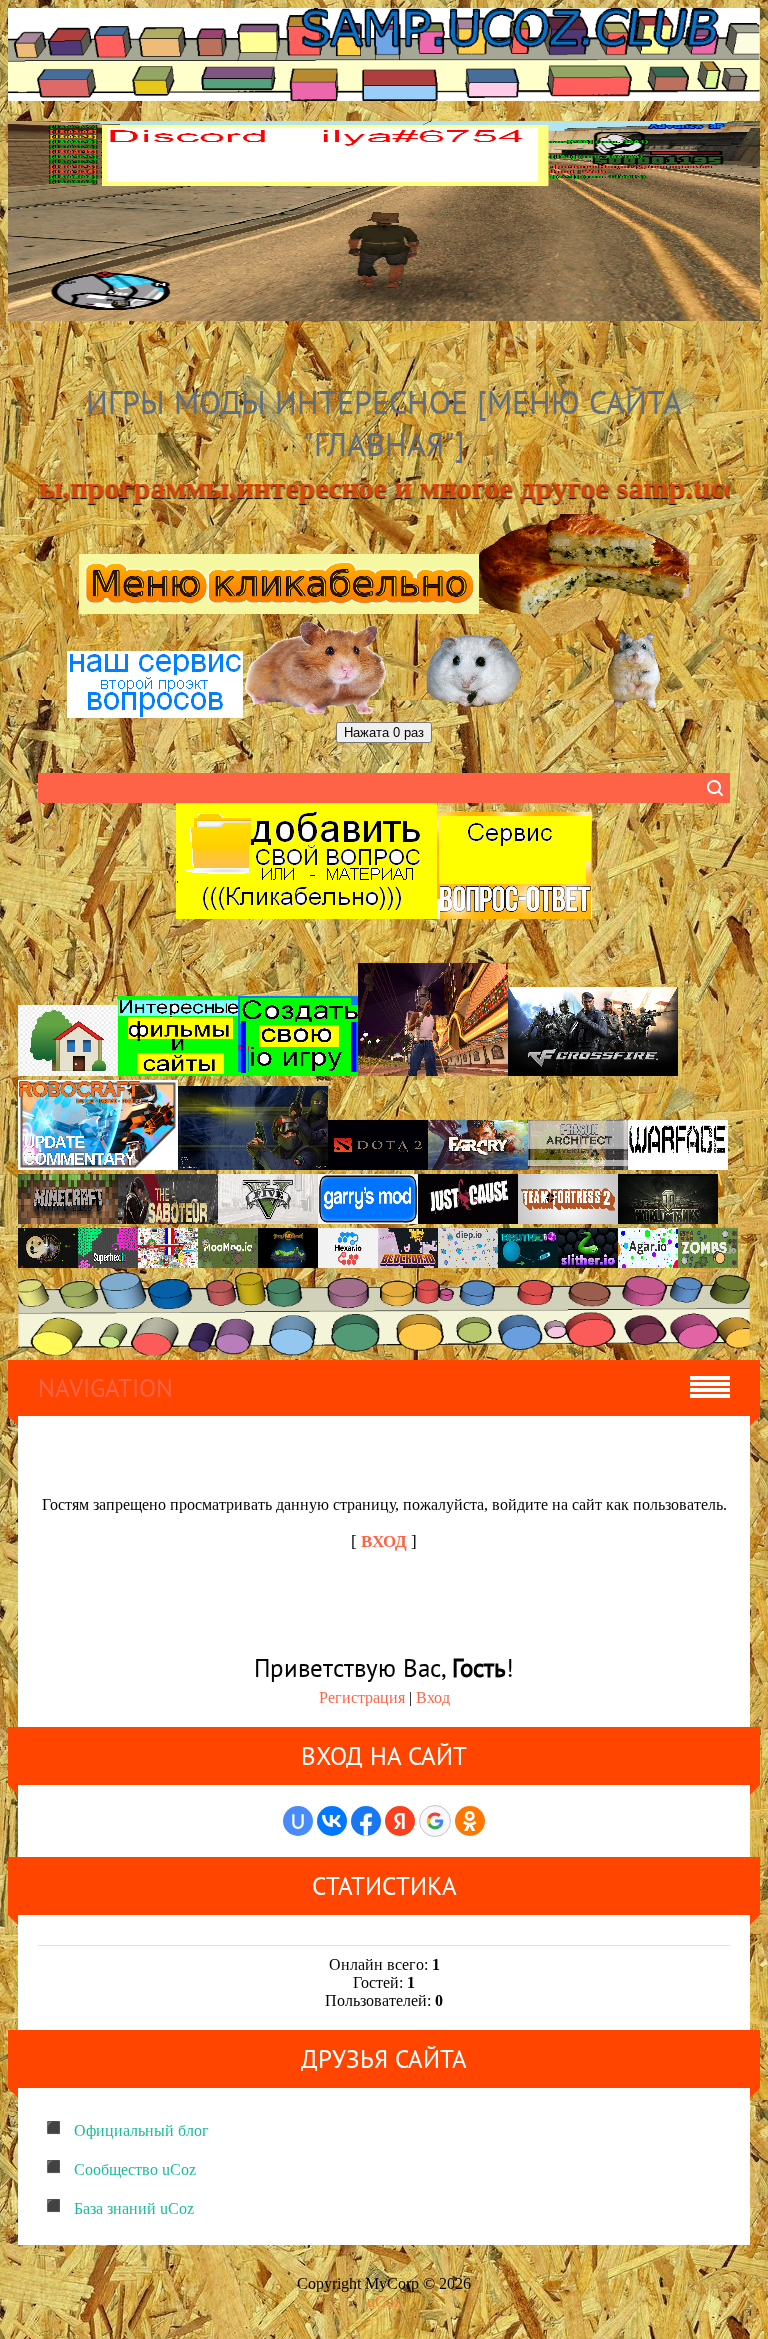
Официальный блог (141, 2130)
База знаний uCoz (134, 2208)
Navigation (105, 1388)
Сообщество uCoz (135, 2169)
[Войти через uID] (298, 1821)
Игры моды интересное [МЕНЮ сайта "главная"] (384, 423)
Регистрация (362, 1697)
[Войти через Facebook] (366, 1821)
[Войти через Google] (435, 1821)
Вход (433, 1697)
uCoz (384, 2301)
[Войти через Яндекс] (400, 1821)
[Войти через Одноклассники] (470, 1821)
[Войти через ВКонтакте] (332, 1821)
